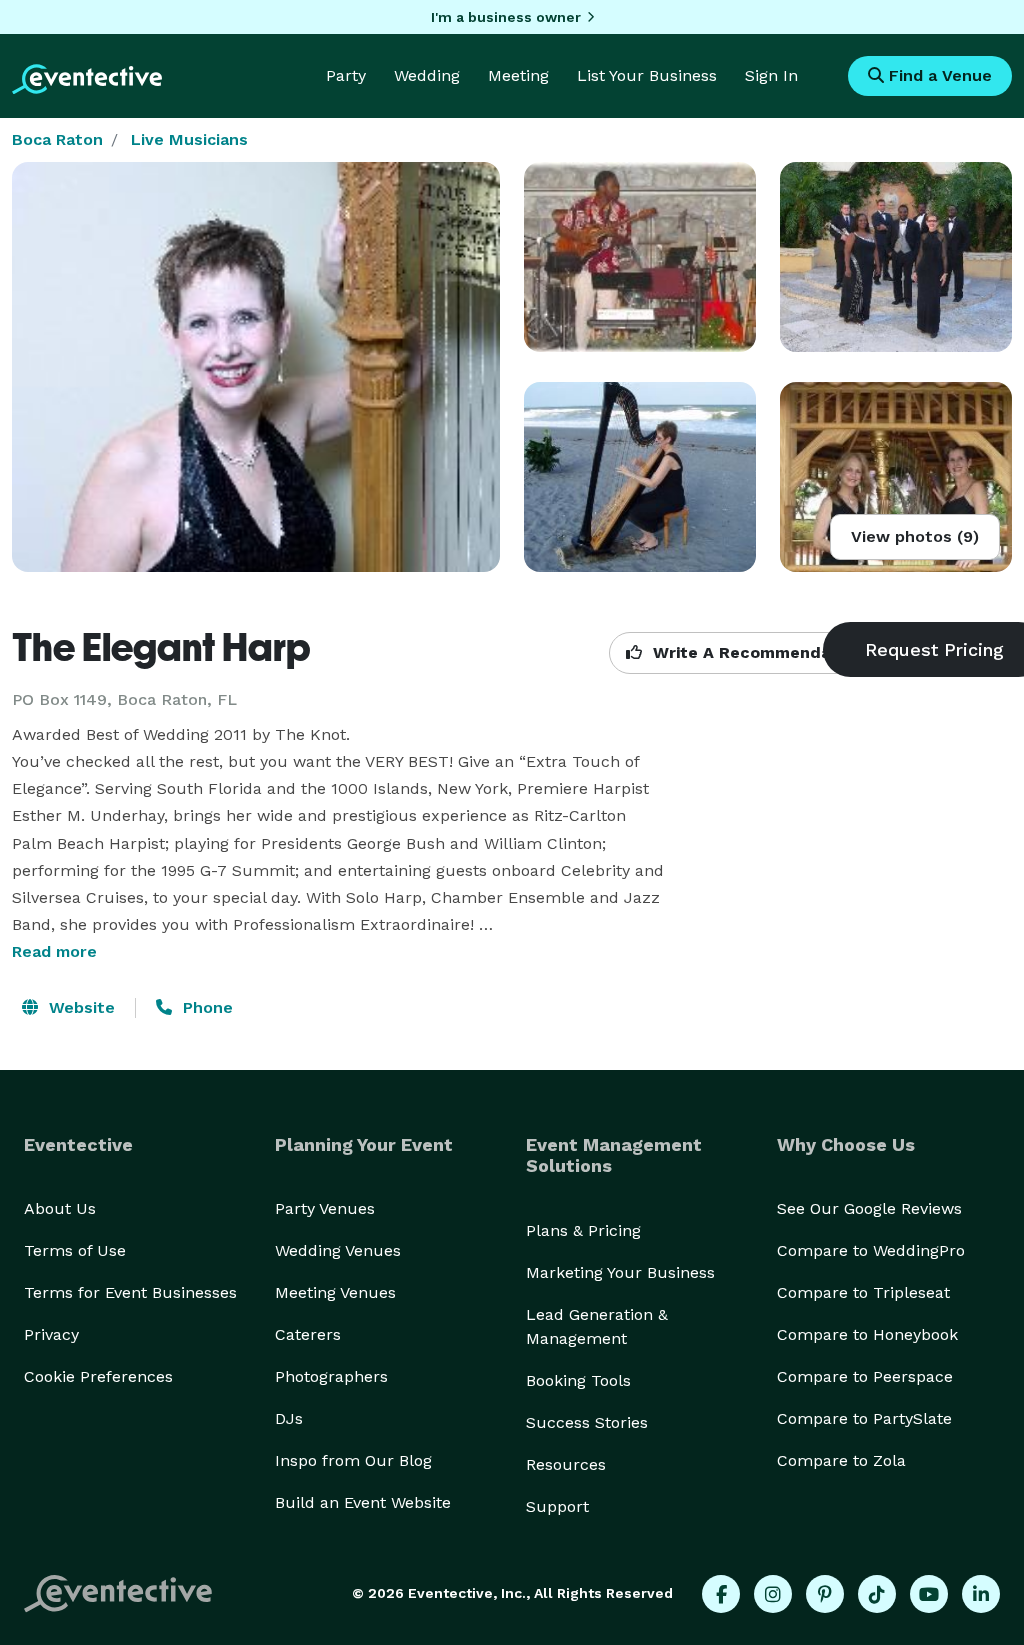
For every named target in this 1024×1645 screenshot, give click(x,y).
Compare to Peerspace (865, 1376)
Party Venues (325, 1208)
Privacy (51, 1334)
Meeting (518, 75)
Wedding (427, 75)
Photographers (331, 1376)
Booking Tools (578, 1380)
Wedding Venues (338, 1250)
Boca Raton (57, 139)
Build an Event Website (363, 1502)
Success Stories (587, 1422)
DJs (289, 1418)
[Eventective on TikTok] (877, 1594)
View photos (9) (915, 536)
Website (79, 1007)
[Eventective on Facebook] (721, 1594)
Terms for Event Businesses (130, 1292)
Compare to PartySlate (864, 1418)
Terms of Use (75, 1250)
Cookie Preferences (98, 1376)
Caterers (308, 1334)
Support (557, 1506)
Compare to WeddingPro (871, 1250)
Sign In (771, 75)
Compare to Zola (841, 1460)
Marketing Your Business (620, 1272)
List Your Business (647, 75)
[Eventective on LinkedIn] (981, 1594)
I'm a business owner (506, 17)
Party (346, 75)
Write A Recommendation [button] (755, 652)
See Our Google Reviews (869, 1208)
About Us (60, 1208)
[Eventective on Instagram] (773, 1594)
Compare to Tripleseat (863, 1292)
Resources (566, 1464)
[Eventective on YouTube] (929, 1594)
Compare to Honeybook (867, 1334)
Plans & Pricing (583, 1230)
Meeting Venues (335, 1292)
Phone (205, 1007)
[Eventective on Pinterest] (825, 1594)
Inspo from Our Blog (353, 1460)
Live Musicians (189, 139)
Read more (54, 951)
